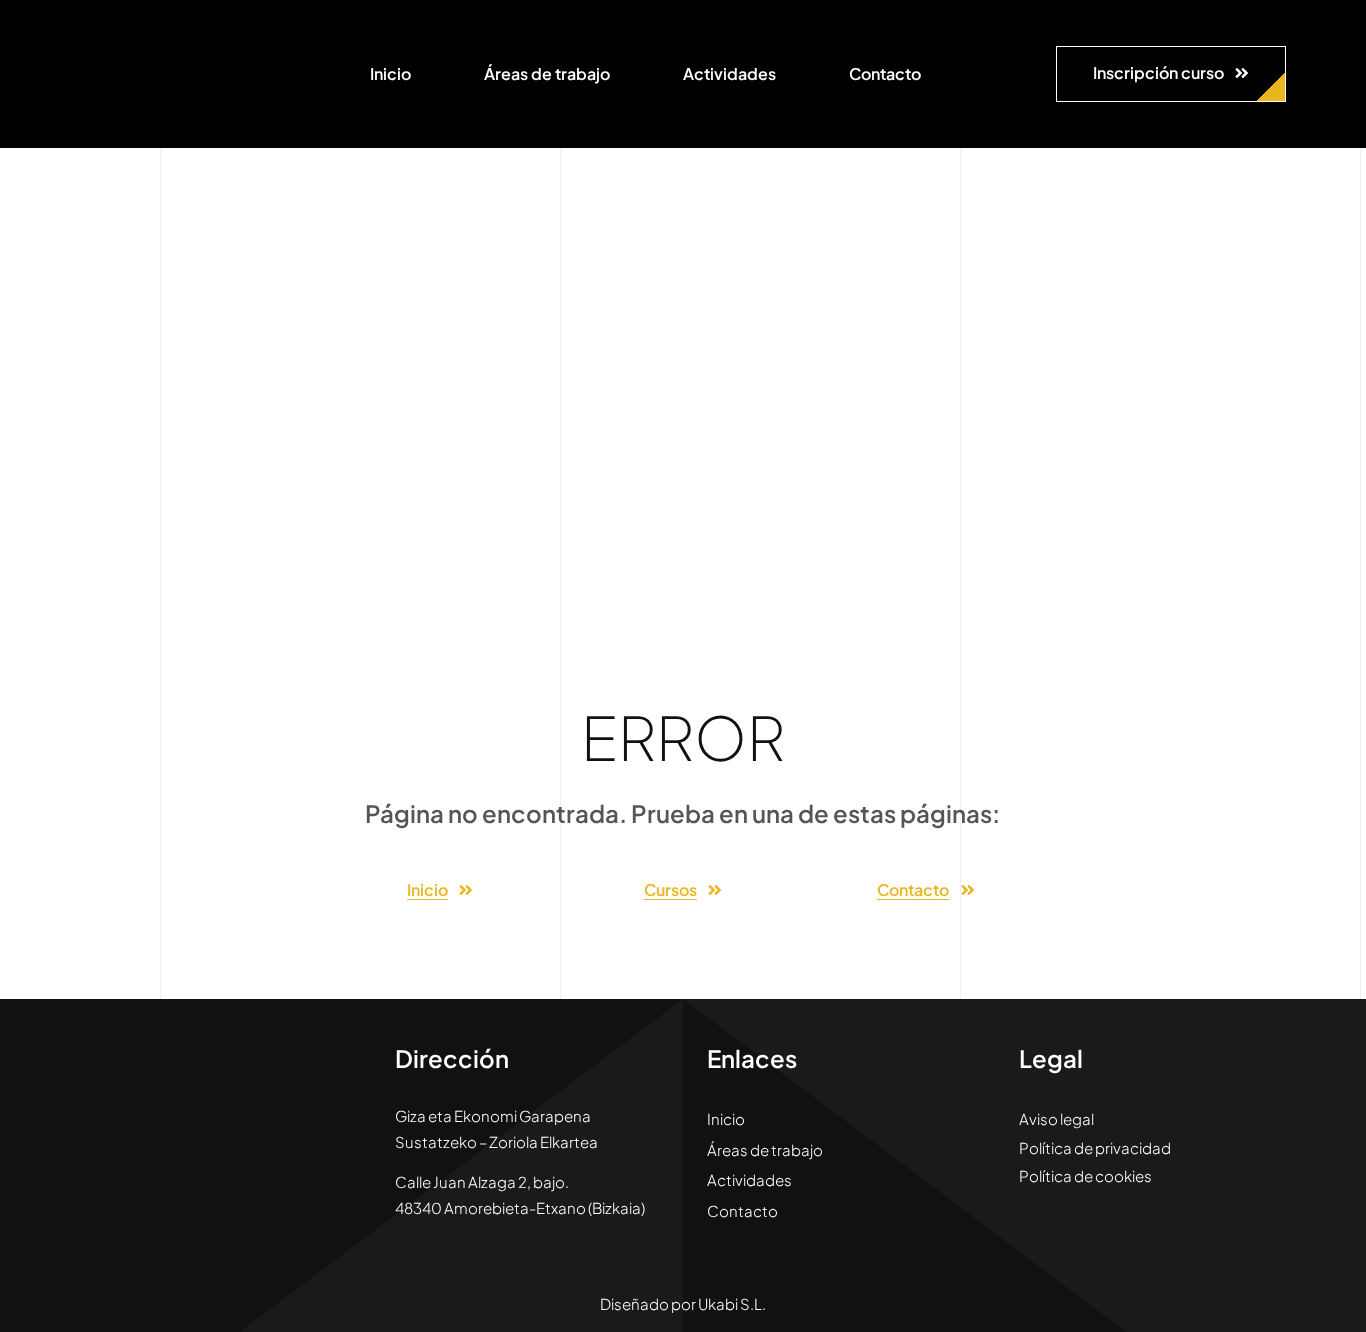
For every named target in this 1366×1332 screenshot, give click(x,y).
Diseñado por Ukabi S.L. (683, 1303)
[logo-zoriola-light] (130, 30)
